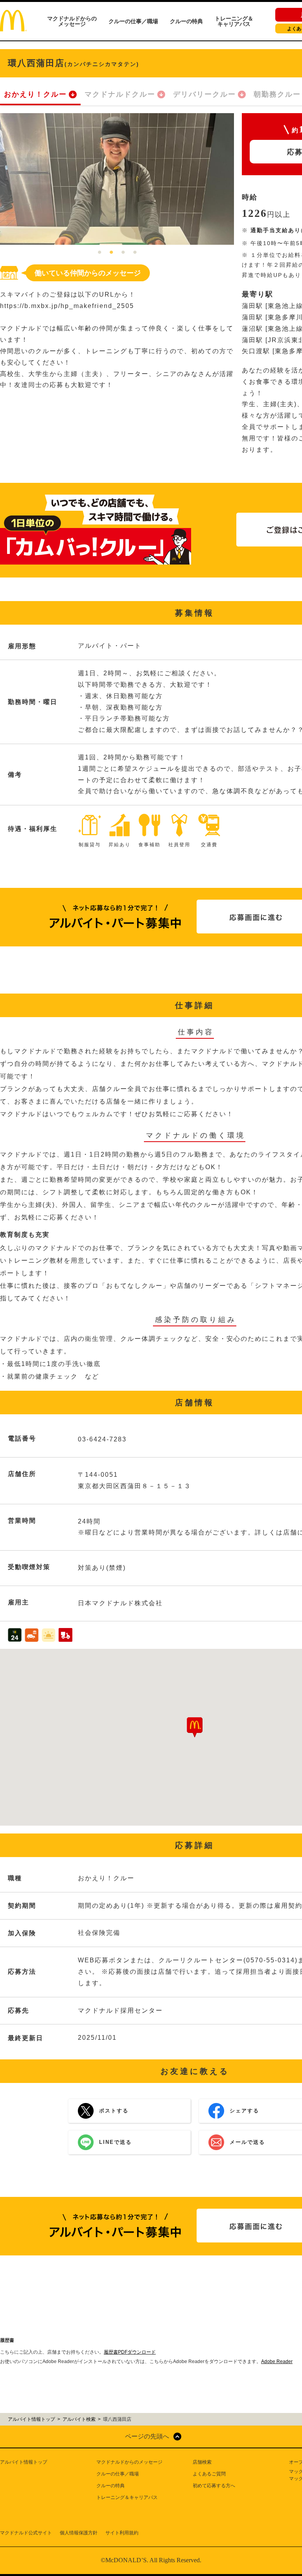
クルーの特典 (186, 21)
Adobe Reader (277, 2361)
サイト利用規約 (122, 2533)
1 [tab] (99, 253)
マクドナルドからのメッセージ (72, 21)
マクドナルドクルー (120, 94)
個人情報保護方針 (79, 2533)
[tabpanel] (117, 179)
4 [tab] (135, 253)
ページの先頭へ (147, 2436)
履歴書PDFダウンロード (130, 2352)
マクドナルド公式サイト (26, 2533)
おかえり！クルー (35, 94)
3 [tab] (123, 253)
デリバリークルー (204, 94)
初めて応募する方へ (214, 2486)
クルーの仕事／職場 (133, 21)
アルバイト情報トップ (24, 2462)
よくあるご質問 (209, 2474)
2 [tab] (111, 253)
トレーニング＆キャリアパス (234, 21)
